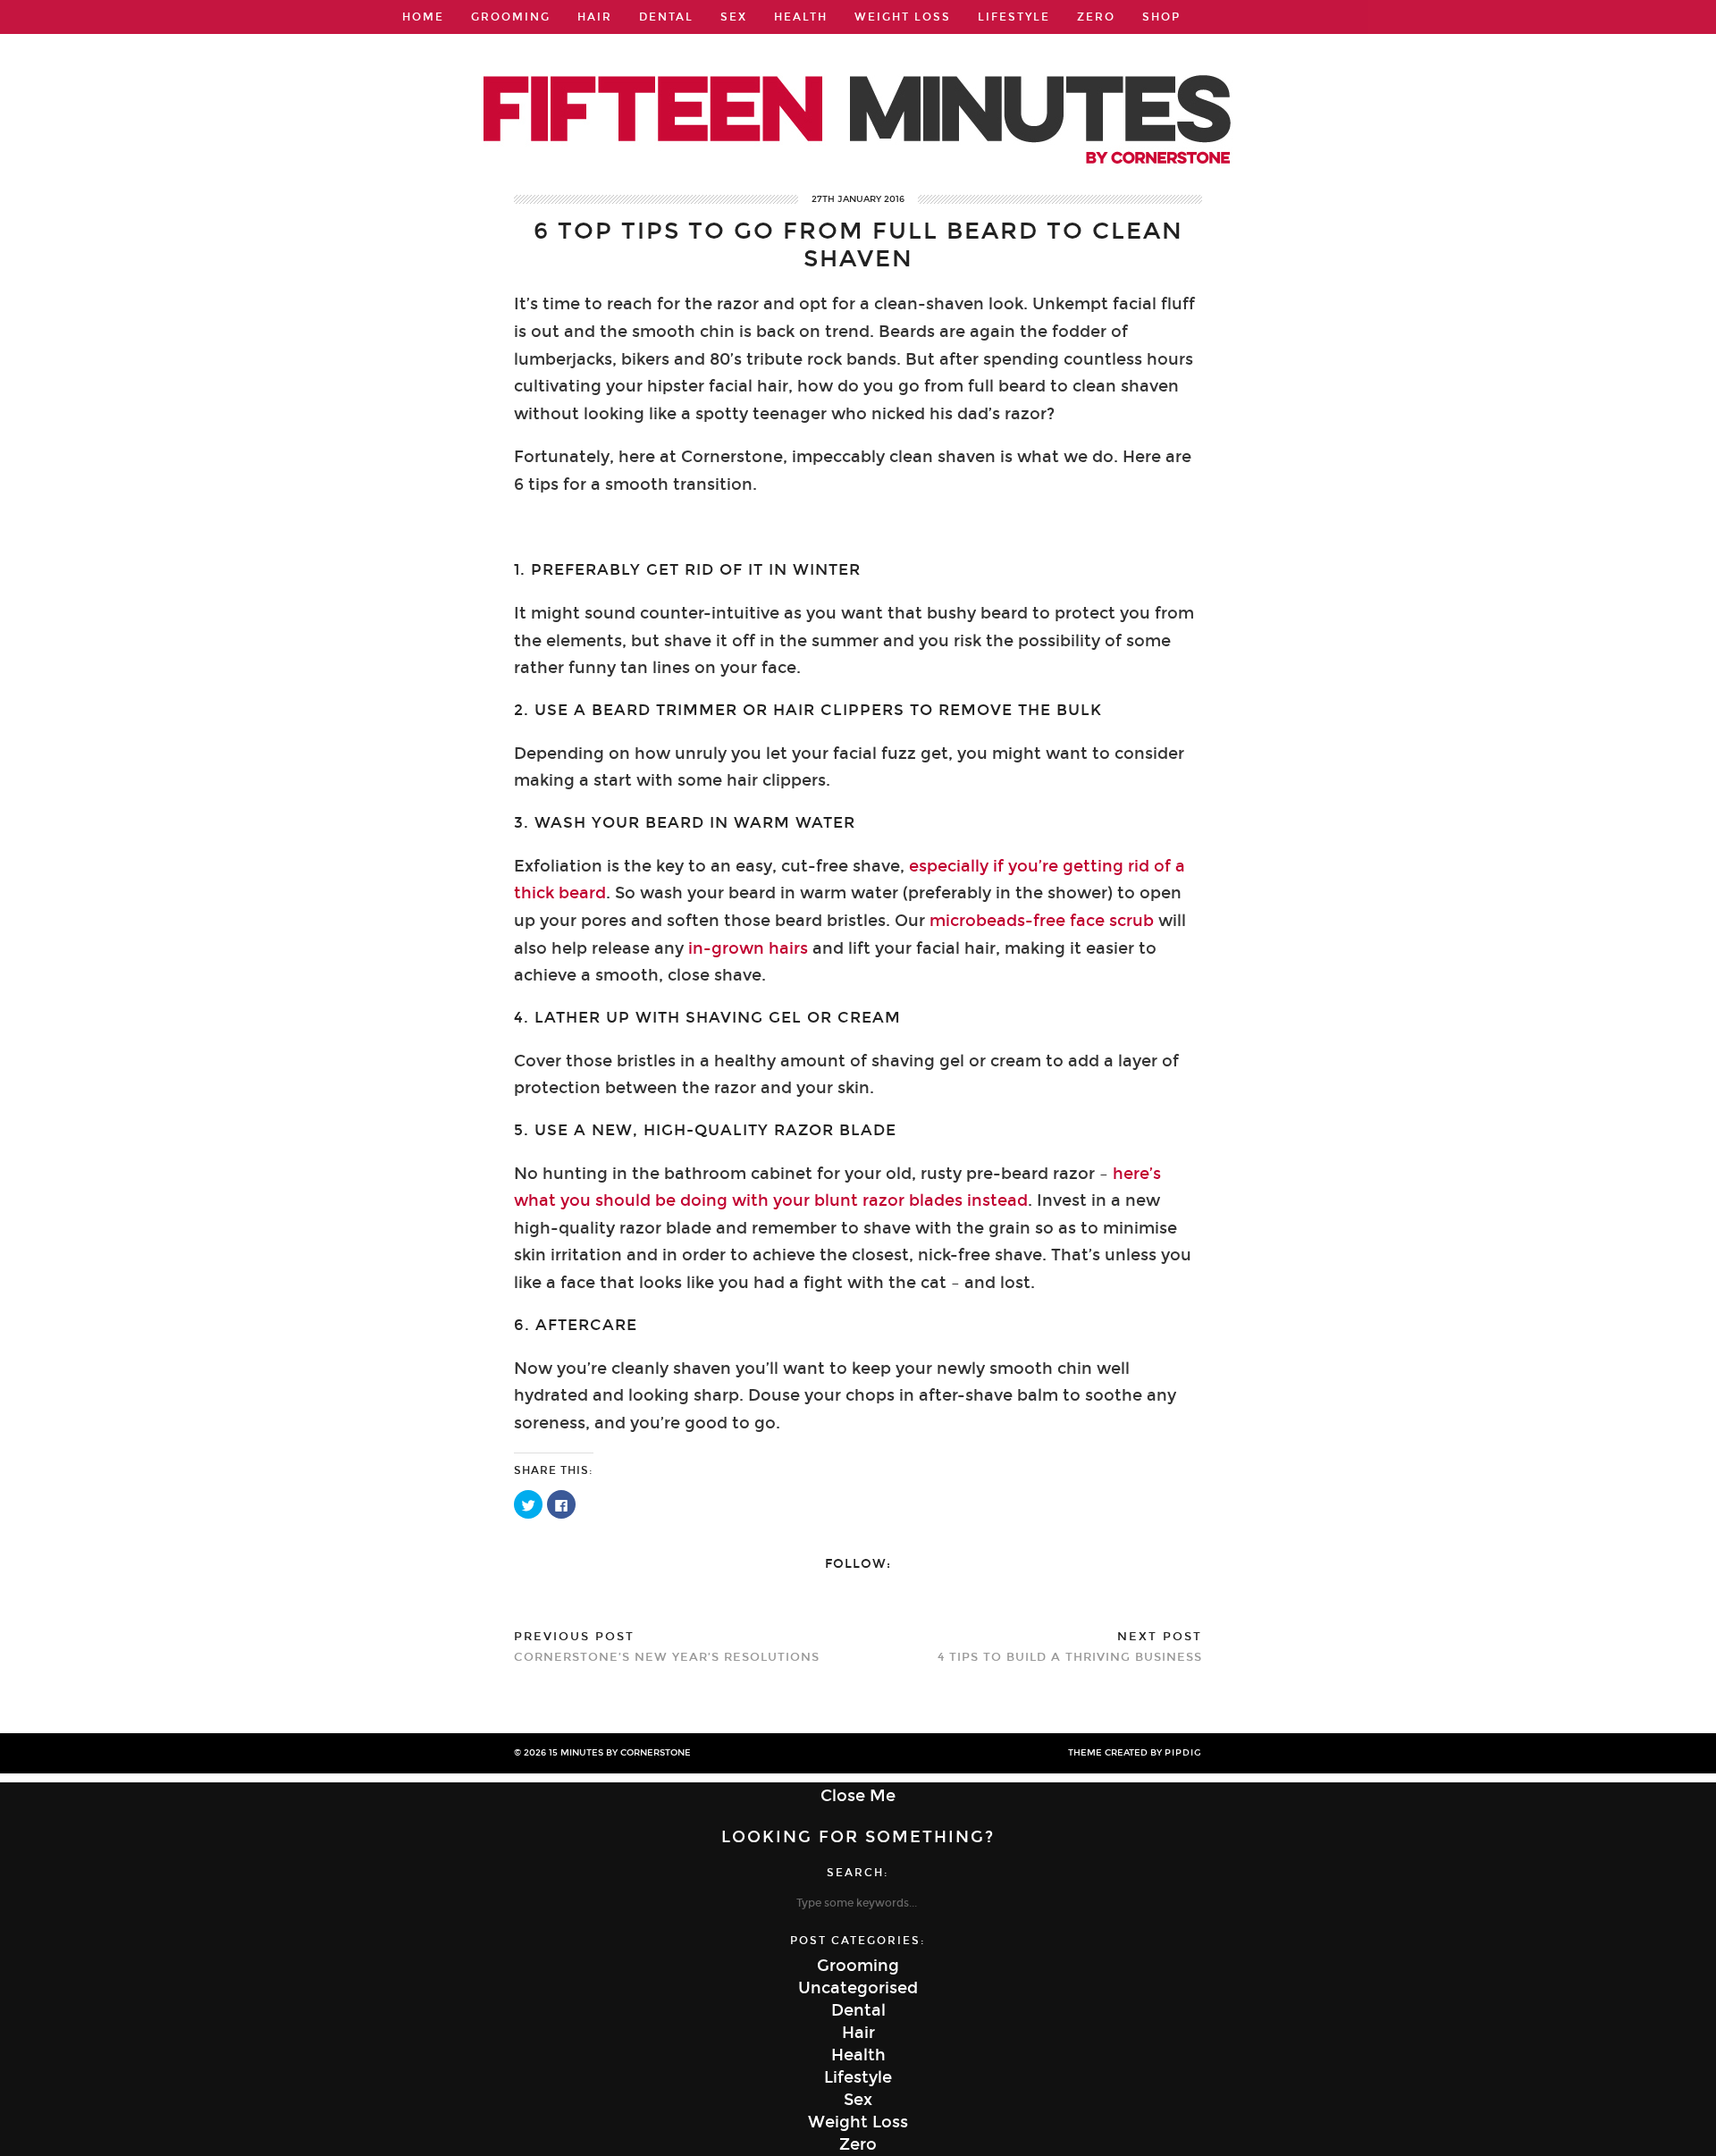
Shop (1161, 17)
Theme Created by (1135, 1753)
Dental (666, 17)
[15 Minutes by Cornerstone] (858, 95)
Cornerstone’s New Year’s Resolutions (667, 1647)
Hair (595, 17)
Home (423, 17)
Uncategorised (858, 1988)
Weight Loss (903, 17)
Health (801, 17)
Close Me (858, 1796)
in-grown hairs (748, 948)
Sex (734, 17)
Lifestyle (1014, 17)
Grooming (511, 17)
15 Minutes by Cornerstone (620, 1753)
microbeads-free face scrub (1042, 921)
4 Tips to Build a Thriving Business (1070, 1647)
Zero (1096, 17)
